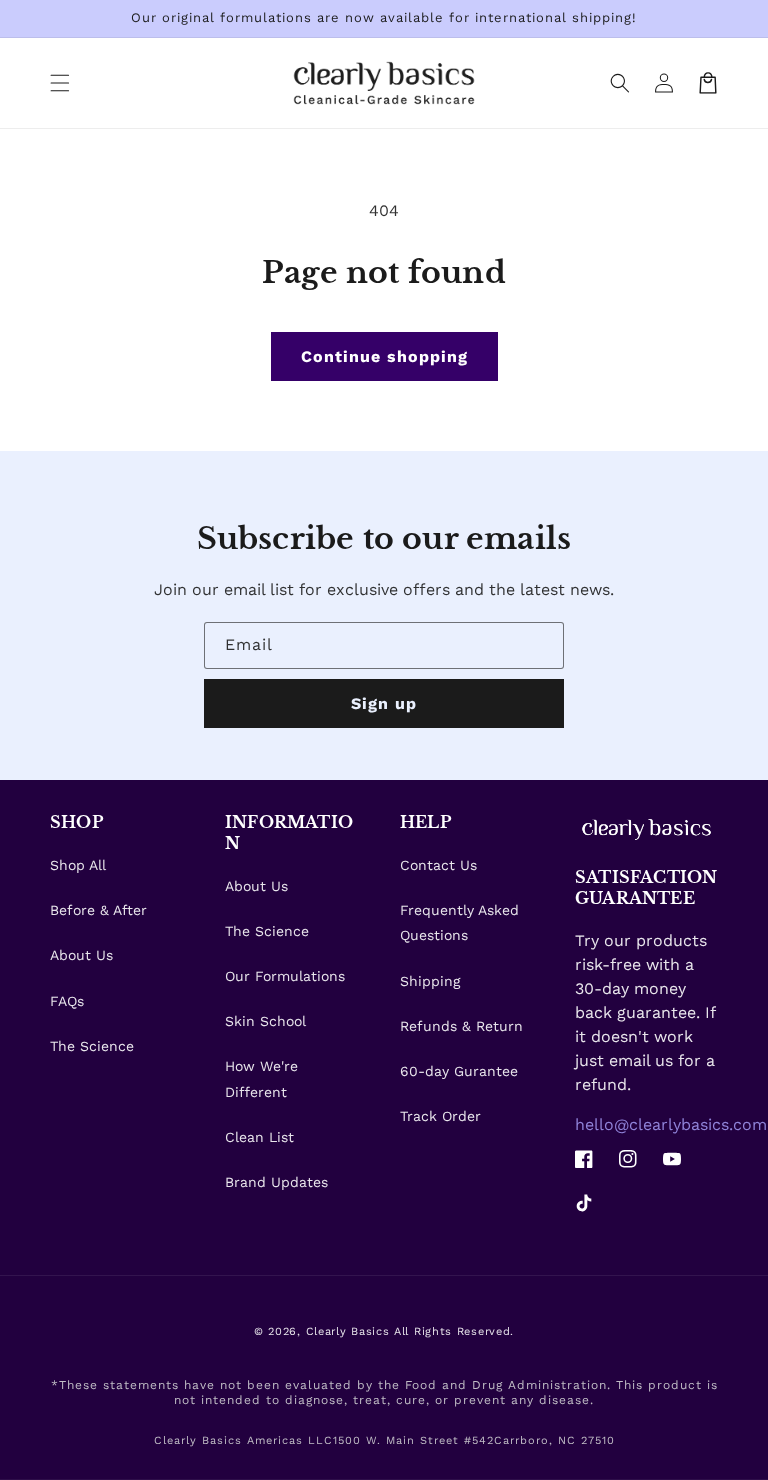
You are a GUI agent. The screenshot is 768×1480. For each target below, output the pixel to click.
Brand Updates (276, 1182)
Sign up (384, 703)
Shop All (78, 865)
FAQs (67, 1001)
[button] (620, 83)
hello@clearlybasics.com (671, 1124)
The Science (92, 1046)
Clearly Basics (348, 1331)
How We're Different (261, 1078)
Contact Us (438, 865)
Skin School (265, 1021)
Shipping (430, 981)
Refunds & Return (461, 1026)
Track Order (440, 1116)
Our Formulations (285, 976)
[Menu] (60, 83)
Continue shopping (384, 356)
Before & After (98, 910)
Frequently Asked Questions (459, 922)
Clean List (259, 1137)
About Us (81, 955)
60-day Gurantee (459, 1071)
